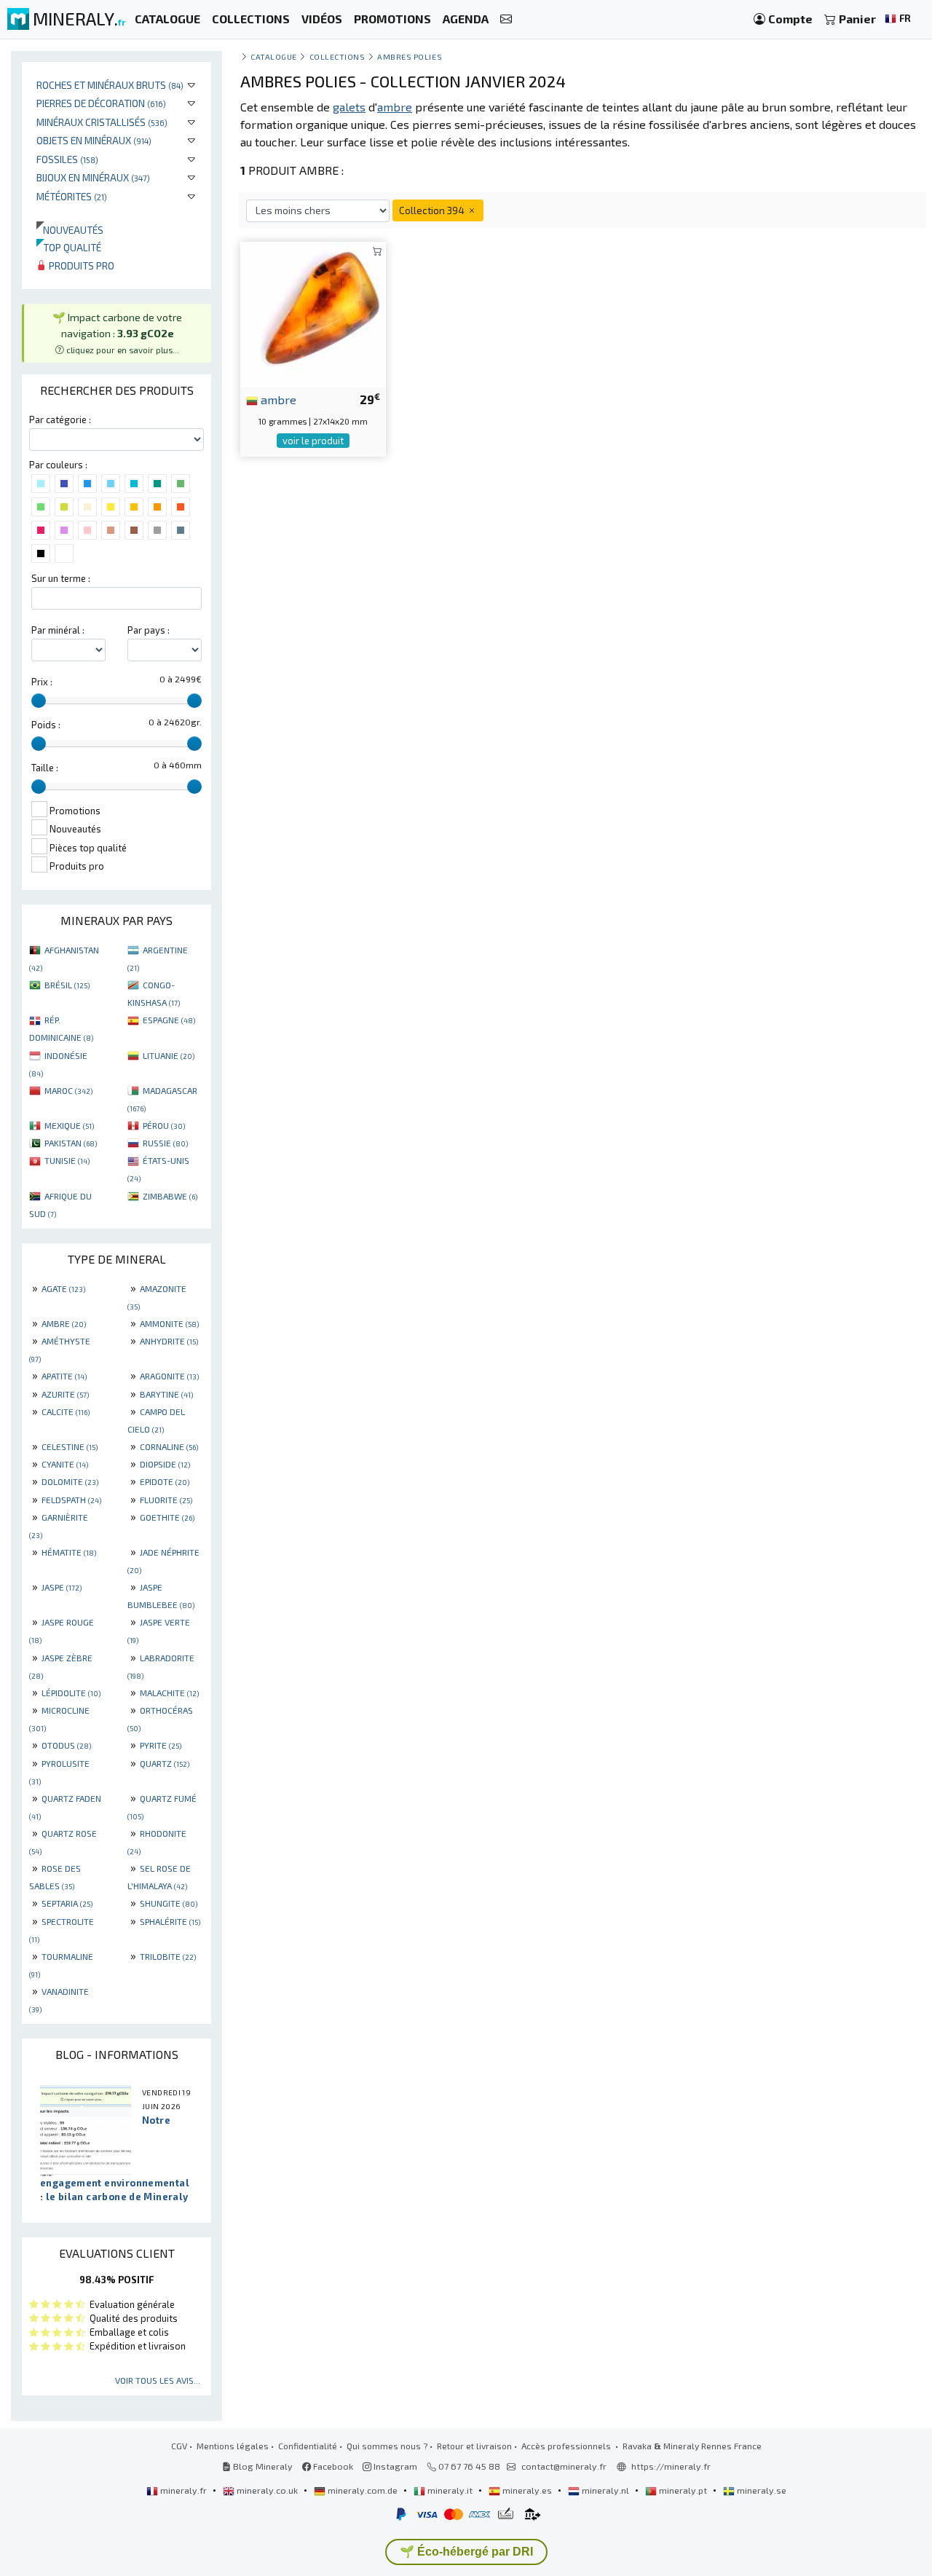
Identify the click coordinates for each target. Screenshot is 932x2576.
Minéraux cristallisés (102, 122)
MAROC (68, 1090)
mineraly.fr (183, 2490)
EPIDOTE (165, 1481)
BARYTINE (166, 1394)
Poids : (46, 725)
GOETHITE (167, 1517)
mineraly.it (450, 2490)
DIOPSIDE (165, 1464)
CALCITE (66, 1411)
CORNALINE (169, 1446)
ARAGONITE (169, 1376)
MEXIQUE (69, 1125)
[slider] (39, 701)
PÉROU (164, 1125)
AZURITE (65, 1394)
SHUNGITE (169, 1903)
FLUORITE (166, 1500)
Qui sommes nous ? (387, 2446)
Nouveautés (70, 230)
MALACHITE (169, 1693)
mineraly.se (761, 2490)
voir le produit (313, 441)
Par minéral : (58, 630)
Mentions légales (233, 2446)
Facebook (332, 2466)
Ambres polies (410, 56)
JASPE (62, 1587)
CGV (179, 2446)
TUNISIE (67, 1160)
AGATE (63, 1288)
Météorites (72, 196)
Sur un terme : (61, 578)
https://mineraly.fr (671, 2466)
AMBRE (64, 1323)
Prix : (42, 682)
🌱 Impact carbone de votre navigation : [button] (117, 332)
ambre (277, 399)
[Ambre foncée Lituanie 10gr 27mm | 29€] (313, 313)
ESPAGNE (169, 1020)
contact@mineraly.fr (564, 2466)
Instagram (394, 2466)
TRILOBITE (168, 1956)
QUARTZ (165, 1763)
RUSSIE (165, 1143)
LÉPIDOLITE (71, 1693)
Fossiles (67, 159)
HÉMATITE (69, 1552)
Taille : (45, 768)
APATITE (64, 1376)
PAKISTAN (71, 1143)
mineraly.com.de (363, 2490)
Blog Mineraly (262, 2466)
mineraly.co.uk (267, 2490)
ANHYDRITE (169, 1341)
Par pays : (149, 630)
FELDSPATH (71, 1500)
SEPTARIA (67, 1903)
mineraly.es (527, 2490)
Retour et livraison (474, 2446)
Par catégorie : (60, 420)
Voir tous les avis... (158, 2380)
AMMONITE (169, 1323)
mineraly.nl (605, 2490)
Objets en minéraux (94, 140)
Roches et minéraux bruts (110, 85)
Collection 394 (433, 210)
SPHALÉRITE (170, 1921)
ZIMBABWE (170, 1196)
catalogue (274, 56)
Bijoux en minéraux (93, 177)
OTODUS (66, 1745)
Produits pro (80, 265)
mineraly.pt (683, 2490)
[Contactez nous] (506, 19)
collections (337, 56)
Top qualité (69, 247)
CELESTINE (70, 1446)
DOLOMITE (70, 1481)
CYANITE (65, 1464)
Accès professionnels (567, 2446)
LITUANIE (169, 1055)
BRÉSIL (67, 985)
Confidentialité (308, 2446)
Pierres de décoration (101, 103)
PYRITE (161, 1745)
